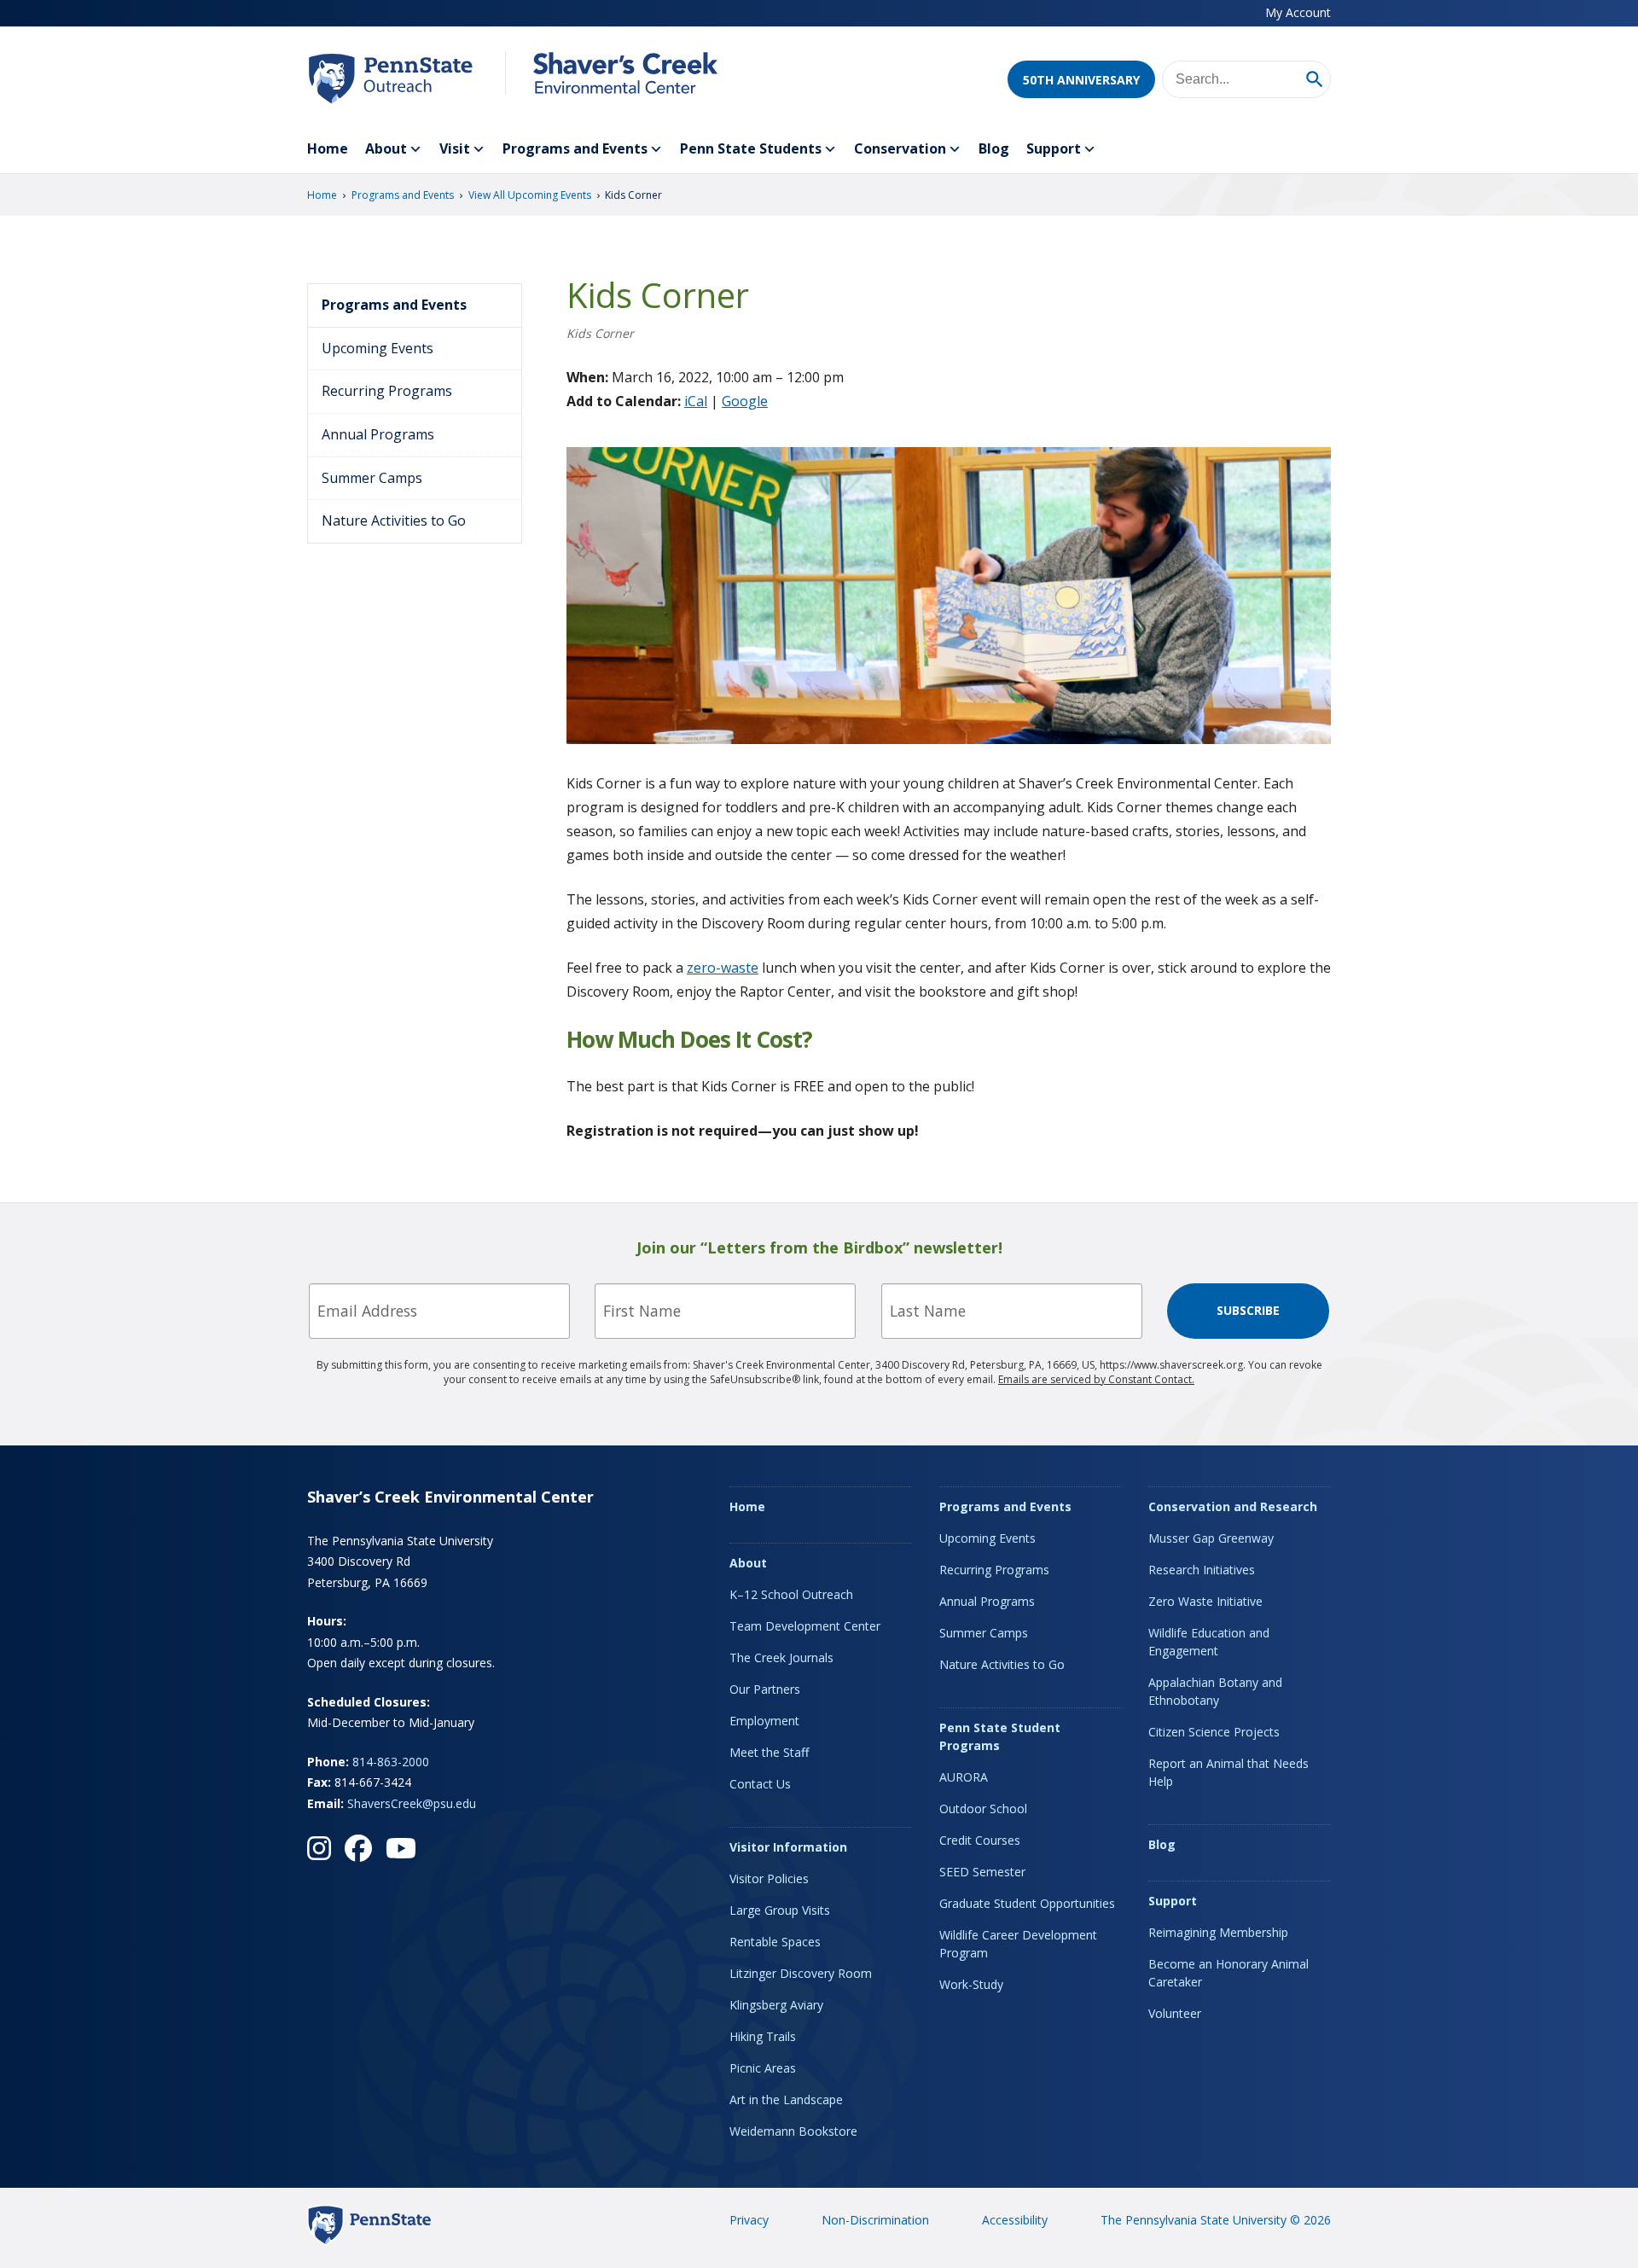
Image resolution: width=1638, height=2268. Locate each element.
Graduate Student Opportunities (1027, 1903)
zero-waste (723, 968)
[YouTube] (401, 1848)
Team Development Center (805, 1626)
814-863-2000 (391, 1762)
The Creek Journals (781, 1657)
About (386, 148)
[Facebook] (358, 1848)
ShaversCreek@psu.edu (412, 1803)
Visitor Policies (769, 1878)
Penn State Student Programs (1000, 1736)
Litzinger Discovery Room (801, 1973)
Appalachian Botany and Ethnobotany (1215, 1691)
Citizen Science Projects (1214, 1732)
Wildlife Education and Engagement (1209, 1642)
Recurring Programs (387, 391)
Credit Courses (980, 1840)
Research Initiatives (1202, 1570)
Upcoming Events (378, 348)
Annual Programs (378, 434)
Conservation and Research (1233, 1506)
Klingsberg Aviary (776, 2005)
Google (745, 401)
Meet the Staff (769, 1752)
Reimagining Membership (1218, 1932)
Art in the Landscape (786, 2099)
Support (1054, 148)
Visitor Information (788, 1847)
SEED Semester (982, 1872)
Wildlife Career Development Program (1018, 1944)
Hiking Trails (763, 2036)
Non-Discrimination (875, 2220)
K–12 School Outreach (791, 1594)
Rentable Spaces (775, 1942)
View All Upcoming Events (530, 195)
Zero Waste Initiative (1205, 1601)
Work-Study (971, 1984)
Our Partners (765, 1689)
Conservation (900, 148)
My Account (1298, 12)
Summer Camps (372, 478)
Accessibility (1015, 2220)
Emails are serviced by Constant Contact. (1096, 1379)
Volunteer (1175, 2013)
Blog (994, 148)
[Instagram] (319, 1848)
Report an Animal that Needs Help (1228, 1772)
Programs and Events (575, 148)
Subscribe (1248, 1310)
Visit (455, 148)
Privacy (749, 2220)
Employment (764, 1721)
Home (328, 148)
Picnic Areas (763, 2068)
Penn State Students (751, 148)
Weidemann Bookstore (793, 2131)
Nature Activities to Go (394, 520)
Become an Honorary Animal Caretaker (1228, 1973)
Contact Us (760, 1784)
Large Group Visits (780, 1910)
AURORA (964, 1777)
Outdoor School (983, 1809)
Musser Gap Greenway (1211, 1538)
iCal (696, 401)
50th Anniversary (1081, 80)
